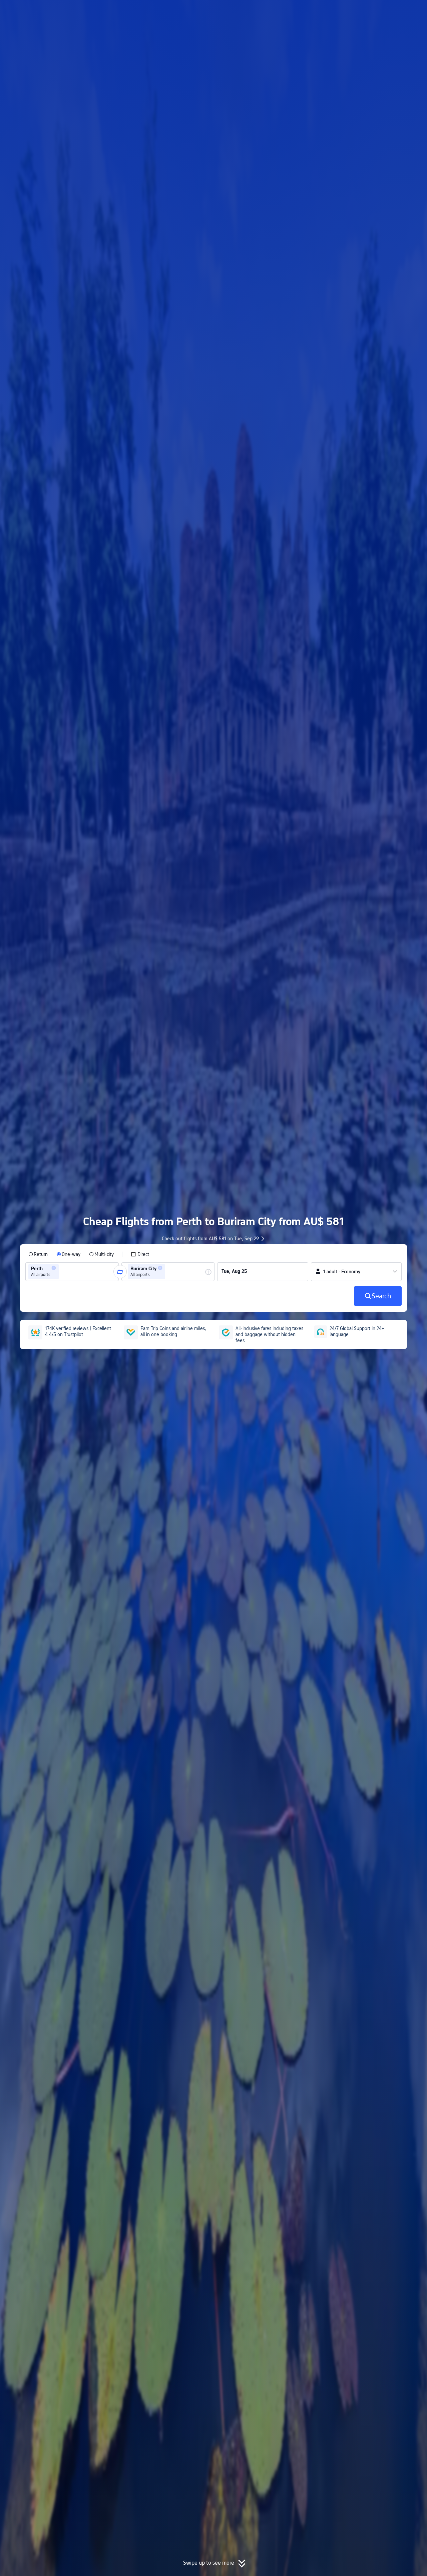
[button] (372, 11)
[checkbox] (140, 1254)
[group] (72, 1272)
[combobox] (62, 1272)
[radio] (38, 1254)
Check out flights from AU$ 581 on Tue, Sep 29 (210, 1239)
